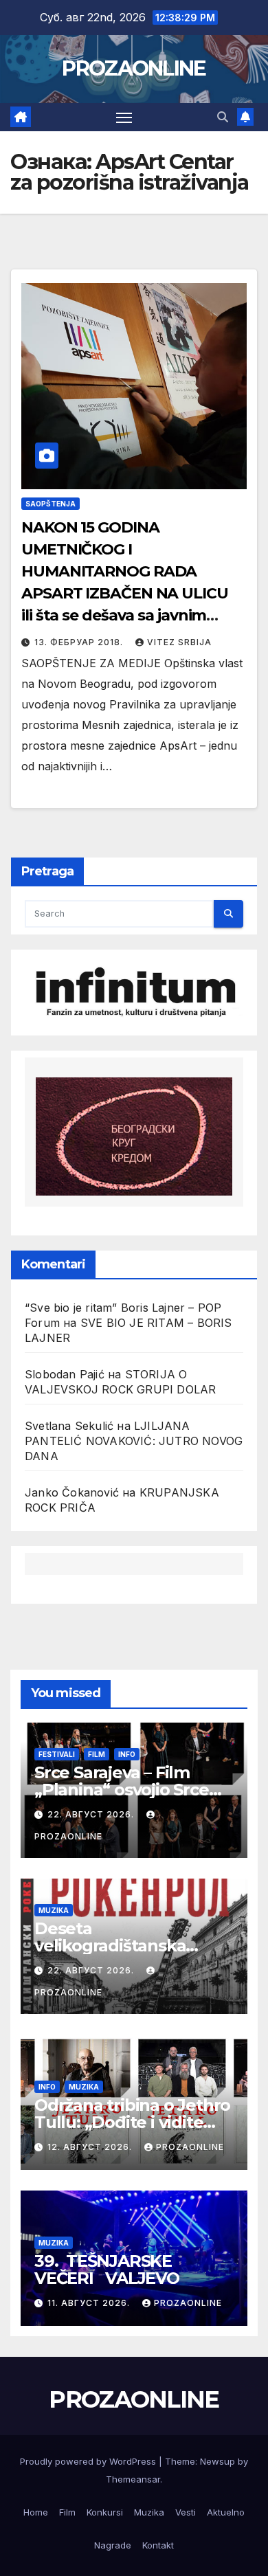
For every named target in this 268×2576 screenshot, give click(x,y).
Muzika (54, 1910)
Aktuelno (226, 2512)
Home (36, 2512)
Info (127, 1754)
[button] (223, 117)
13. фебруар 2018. (80, 642)
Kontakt (158, 2545)
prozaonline (190, 2147)
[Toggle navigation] (124, 117)
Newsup (217, 2461)
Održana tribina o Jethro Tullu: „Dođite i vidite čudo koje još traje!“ (132, 2122)
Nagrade (113, 2545)
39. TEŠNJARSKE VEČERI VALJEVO (107, 2270)
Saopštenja (51, 504)
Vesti (186, 2512)
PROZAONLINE (134, 68)
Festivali (57, 1754)
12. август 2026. (91, 2147)
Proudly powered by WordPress (89, 2461)
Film (97, 1754)
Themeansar (133, 2479)
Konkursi (105, 2512)
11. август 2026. (90, 2303)
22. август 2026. (92, 1814)
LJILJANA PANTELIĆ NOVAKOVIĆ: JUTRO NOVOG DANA (134, 1441)
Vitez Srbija (179, 642)
